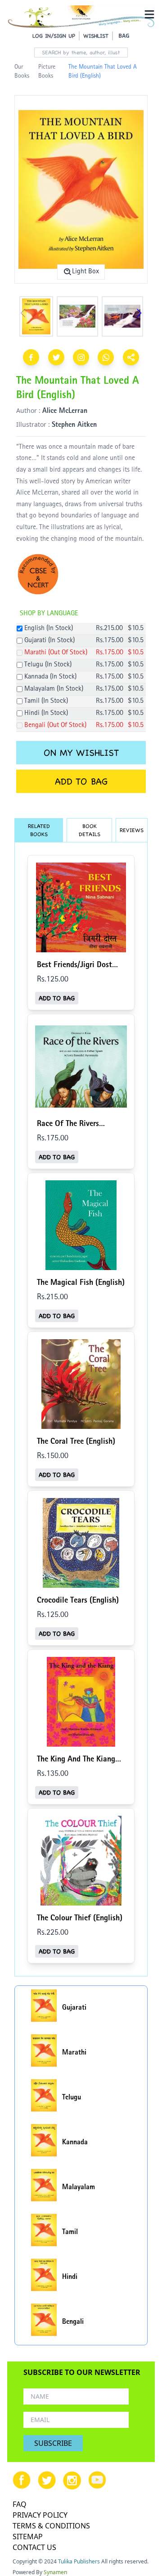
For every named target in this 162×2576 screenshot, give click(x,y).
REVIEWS (132, 830)
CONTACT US (34, 2547)
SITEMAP (28, 2537)
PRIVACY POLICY (40, 2515)
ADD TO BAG (81, 781)
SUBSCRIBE (53, 2443)
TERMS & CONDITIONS (51, 2526)
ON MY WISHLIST (81, 753)
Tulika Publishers (79, 2561)
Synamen (55, 2572)
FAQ (20, 2504)
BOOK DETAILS (90, 830)
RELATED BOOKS (39, 830)
